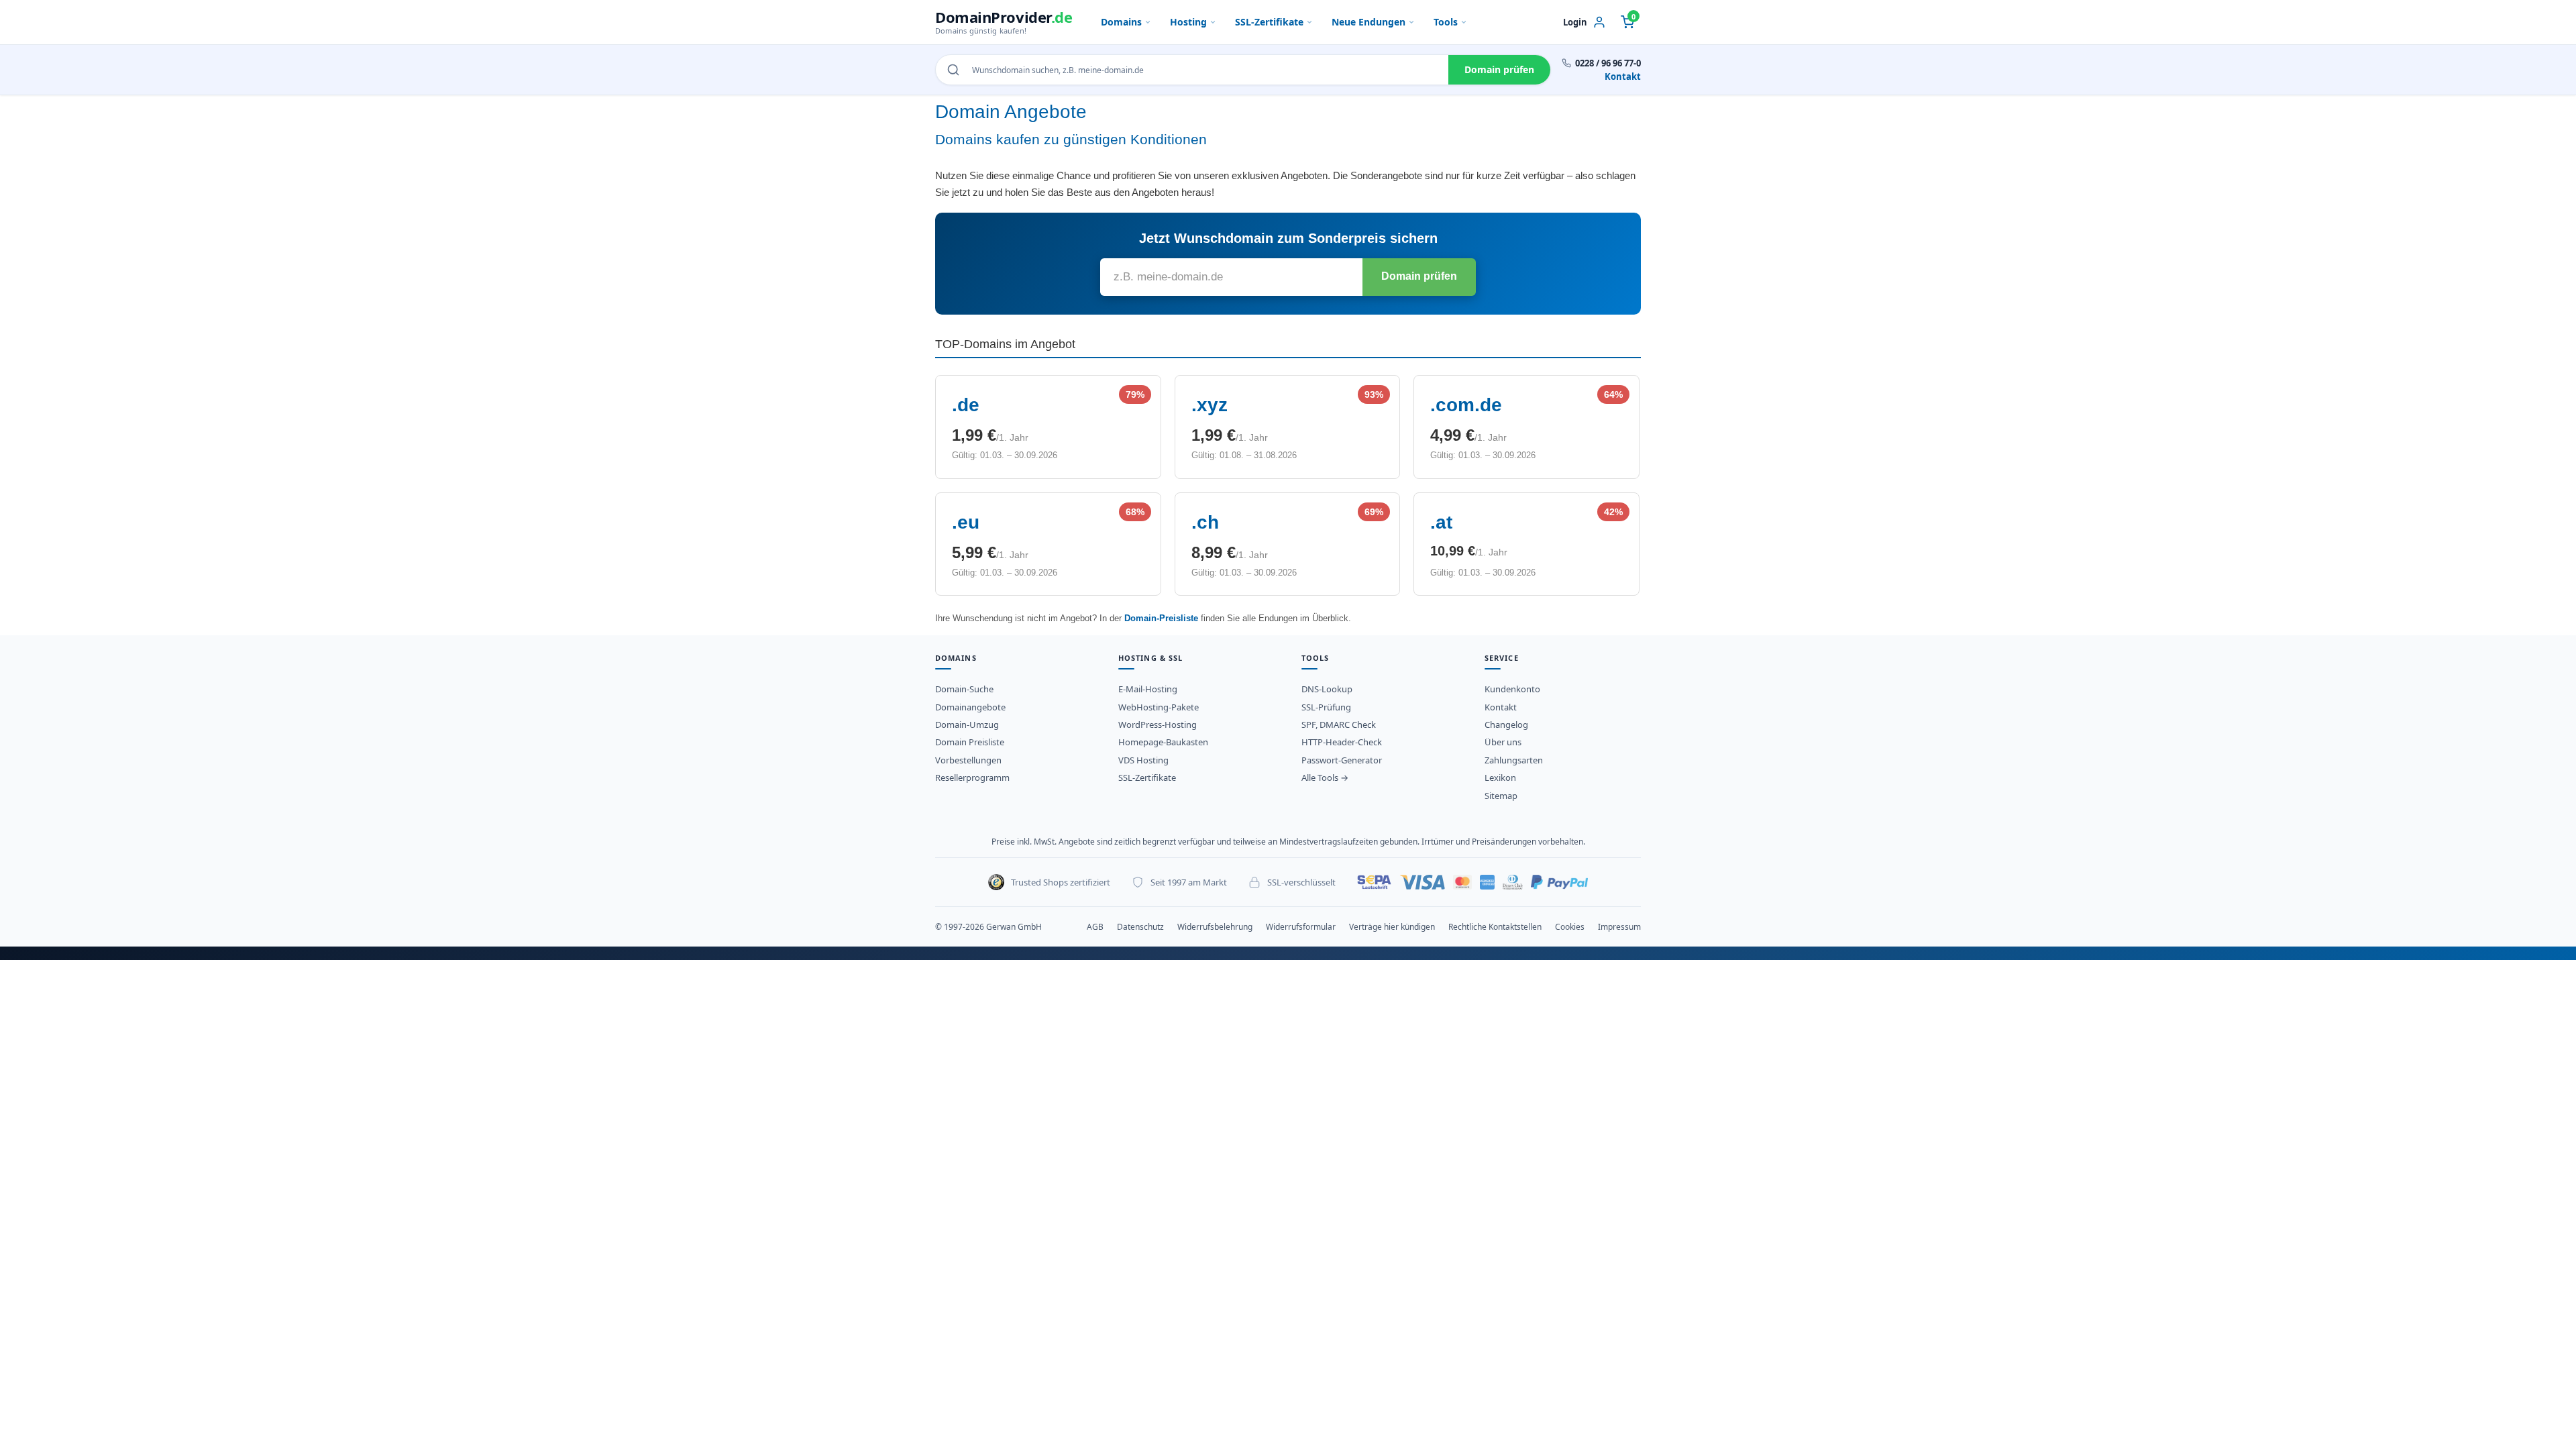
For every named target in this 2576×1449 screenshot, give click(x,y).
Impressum (1619, 927)
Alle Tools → (1325, 777)
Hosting (1188, 22)
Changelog (1506, 724)
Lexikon (1500, 777)
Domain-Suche (964, 689)
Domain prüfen (1499, 69)
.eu (966, 522)
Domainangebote (970, 707)
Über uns (1503, 742)
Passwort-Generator (1342, 760)
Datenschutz (1140, 927)
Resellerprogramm (972, 777)
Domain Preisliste (970, 742)
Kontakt (1623, 76)
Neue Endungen (1368, 22)
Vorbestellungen (968, 760)
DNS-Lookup (1327, 689)
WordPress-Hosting (1158, 724)
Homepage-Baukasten (1163, 742)
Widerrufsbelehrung (1215, 927)
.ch (1205, 522)
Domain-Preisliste (1161, 618)
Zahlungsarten (1514, 760)
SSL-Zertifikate (1269, 22)
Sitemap (1501, 796)
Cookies (1570, 927)
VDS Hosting (1143, 760)
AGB (1095, 927)
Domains (1121, 22)
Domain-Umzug (967, 724)
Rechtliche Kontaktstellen (1495, 927)
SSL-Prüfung (1326, 707)
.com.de (1466, 405)
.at (1441, 522)
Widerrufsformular (1301, 927)
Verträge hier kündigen (1392, 927)
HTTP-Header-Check (1342, 742)
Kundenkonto (1512, 689)
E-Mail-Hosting (1148, 689)
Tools (1446, 22)
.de (966, 405)
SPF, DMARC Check (1339, 724)
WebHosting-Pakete (1159, 707)
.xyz (1210, 405)
